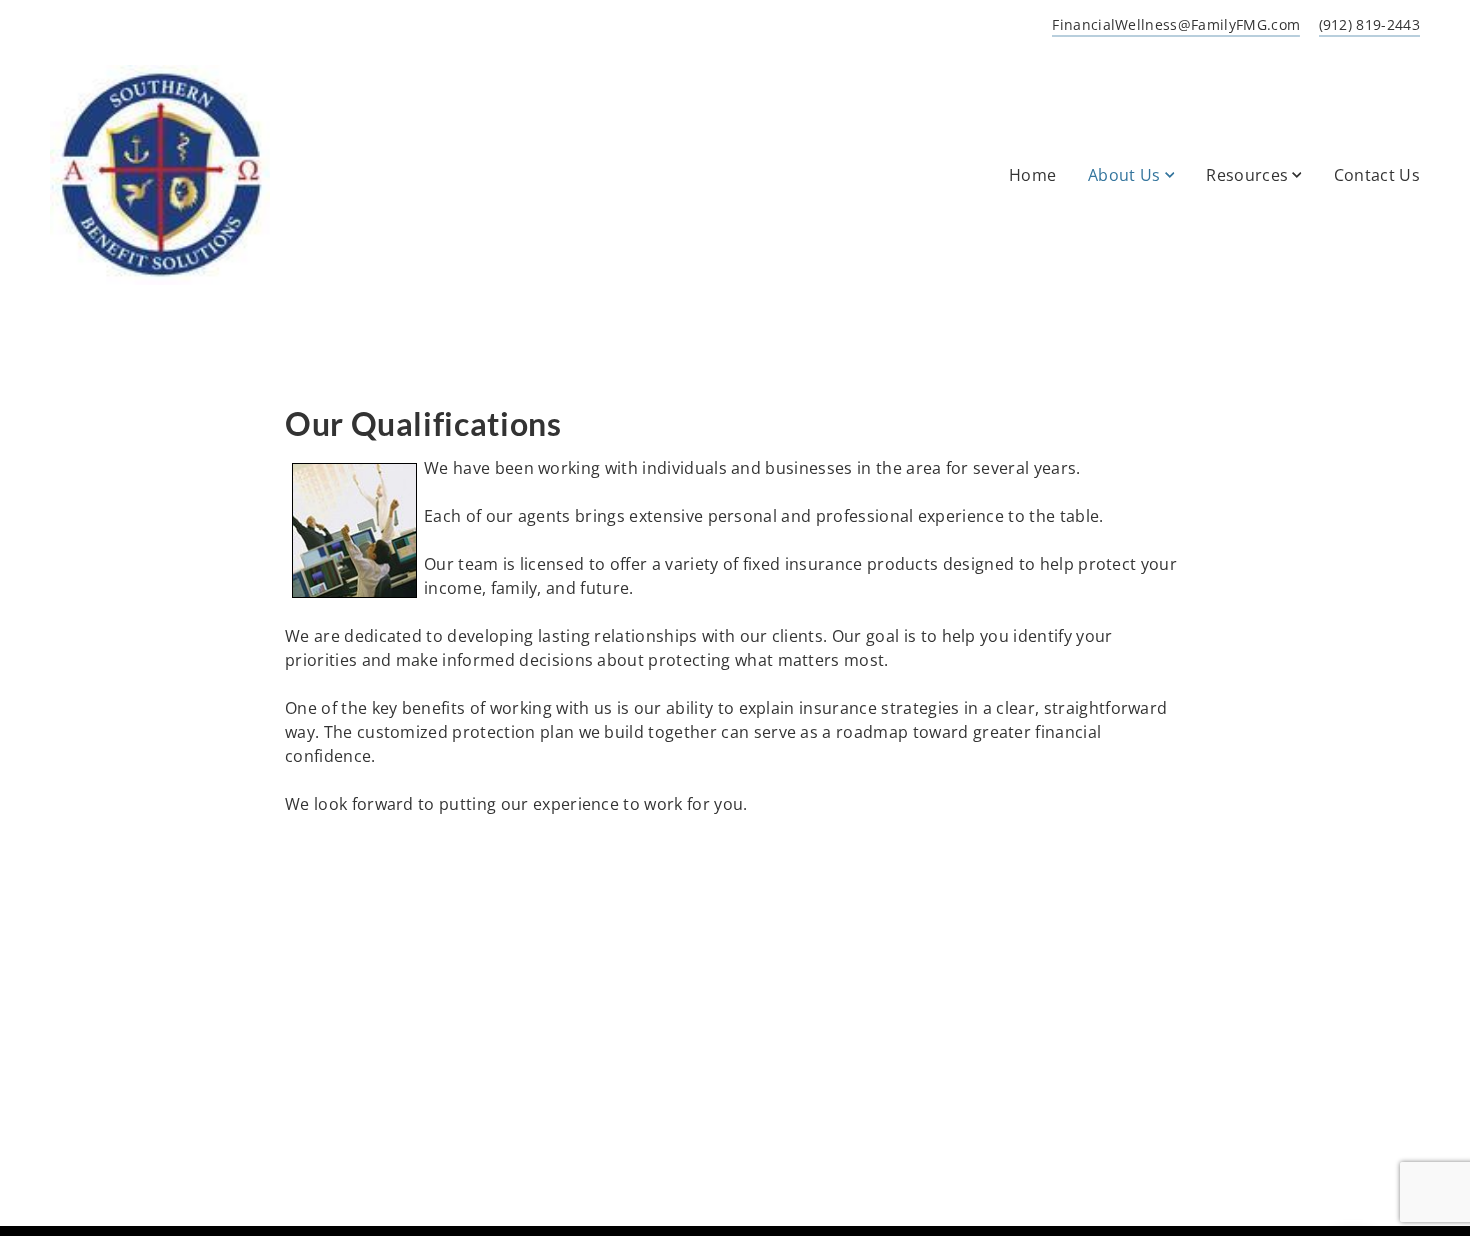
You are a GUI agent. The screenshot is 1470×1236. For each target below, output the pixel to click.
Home (1032, 175)
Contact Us (1377, 175)
